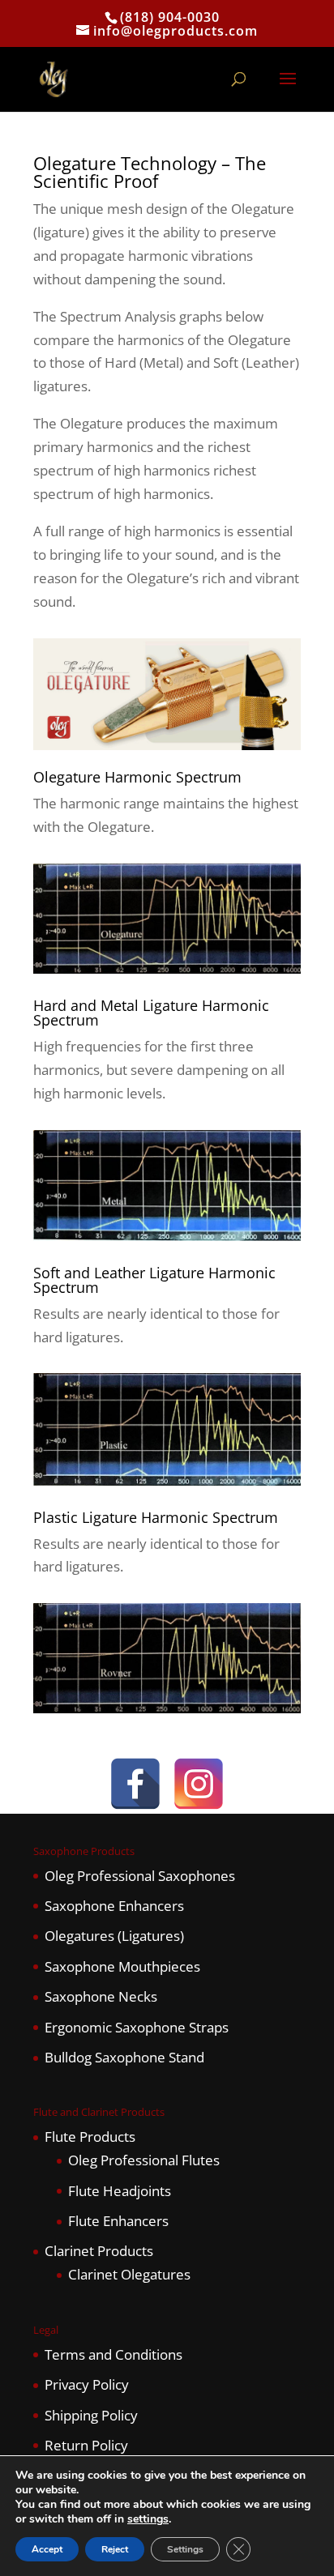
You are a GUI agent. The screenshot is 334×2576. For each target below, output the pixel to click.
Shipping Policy (91, 2415)
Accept (47, 2549)
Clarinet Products (99, 2251)
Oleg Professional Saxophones (140, 1876)
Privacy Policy (87, 2384)
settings (148, 2519)
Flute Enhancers (118, 2221)
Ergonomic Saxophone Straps (137, 2027)
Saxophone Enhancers (114, 1906)
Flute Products (90, 2137)
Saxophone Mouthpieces (122, 1966)
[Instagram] (199, 1784)
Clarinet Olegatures (129, 2274)
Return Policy (86, 2445)
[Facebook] (135, 1784)
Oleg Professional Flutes (144, 2160)
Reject (115, 2549)
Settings (185, 2549)
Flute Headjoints (120, 2191)
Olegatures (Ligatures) (114, 1936)
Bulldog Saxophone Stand (124, 2057)
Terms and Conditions (113, 2354)
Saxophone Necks (101, 1996)
